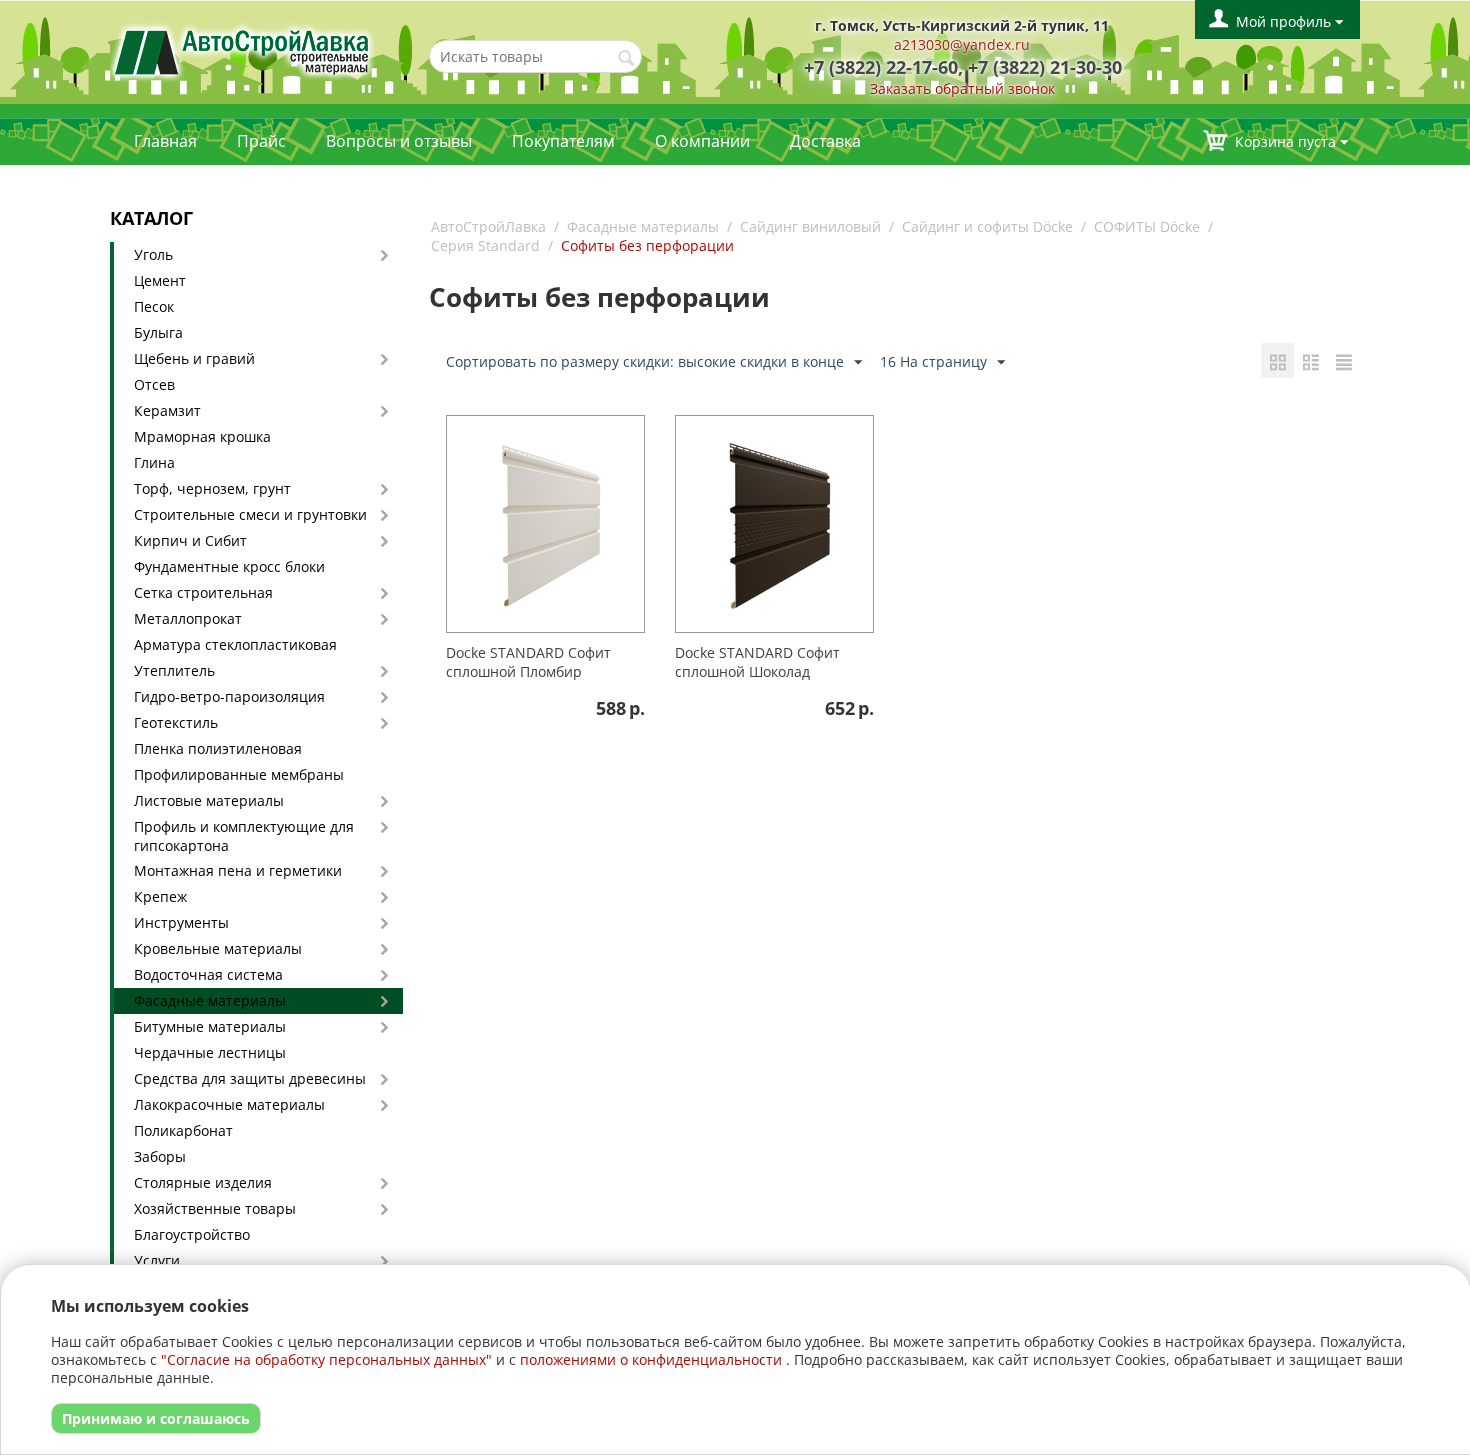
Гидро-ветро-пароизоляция (229, 696)
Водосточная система (208, 974)
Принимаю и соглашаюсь (156, 1418)
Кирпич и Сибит (190, 540)
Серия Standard (485, 245)
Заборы (160, 1156)
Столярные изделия (203, 1182)
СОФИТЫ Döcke (1147, 226)
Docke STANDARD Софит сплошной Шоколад (757, 662)
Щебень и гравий (194, 358)
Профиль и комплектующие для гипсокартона (244, 836)
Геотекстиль (176, 722)
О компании (702, 141)
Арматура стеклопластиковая (235, 644)
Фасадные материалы (210, 1000)
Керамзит (167, 410)
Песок (154, 306)
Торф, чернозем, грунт (212, 488)
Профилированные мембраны (239, 774)
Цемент (160, 280)
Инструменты (181, 922)
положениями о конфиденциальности (651, 1359)
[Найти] (627, 58)
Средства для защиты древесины (250, 1078)
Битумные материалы (210, 1026)
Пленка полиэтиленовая (218, 748)
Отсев (154, 384)
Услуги (157, 1260)
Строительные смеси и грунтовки (250, 514)
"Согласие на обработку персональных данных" (326, 1359)
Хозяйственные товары (215, 1208)
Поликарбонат (183, 1130)
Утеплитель (174, 670)
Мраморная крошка (202, 436)
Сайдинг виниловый (810, 226)
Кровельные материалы (218, 948)
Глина (154, 462)
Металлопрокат (188, 618)
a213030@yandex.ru (962, 44)
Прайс (261, 141)
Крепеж (160, 896)
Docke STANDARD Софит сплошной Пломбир (528, 662)
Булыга (158, 332)
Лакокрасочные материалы (229, 1104)
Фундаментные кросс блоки (229, 566)
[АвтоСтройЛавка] (242, 50)
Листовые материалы (209, 800)
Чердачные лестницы (210, 1052)
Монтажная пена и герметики (238, 870)
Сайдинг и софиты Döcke (987, 226)
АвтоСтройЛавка (488, 226)
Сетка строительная (203, 592)
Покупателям (563, 141)
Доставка (825, 141)
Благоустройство (192, 1234)
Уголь (153, 254)
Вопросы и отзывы (399, 141)
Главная (165, 141)
